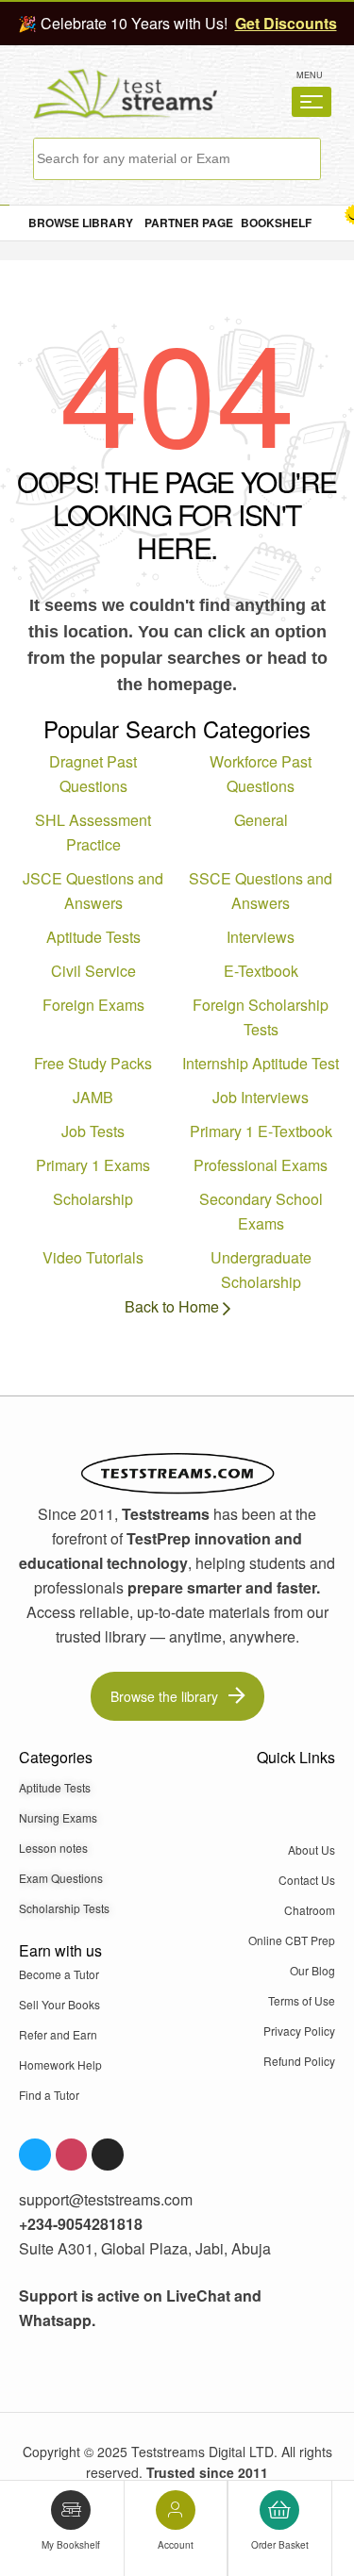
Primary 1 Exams (93, 1165)
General (261, 820)
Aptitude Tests (93, 937)
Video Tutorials (93, 1257)
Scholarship (93, 1199)
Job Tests (93, 1131)
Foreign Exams (93, 1005)
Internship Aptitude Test (261, 1063)
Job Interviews (261, 1097)
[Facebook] (35, 2155)
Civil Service (93, 971)
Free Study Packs (93, 1063)
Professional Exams (261, 1165)
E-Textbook (261, 971)
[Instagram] (72, 2155)
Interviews (261, 937)
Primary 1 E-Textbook (261, 1131)
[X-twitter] (108, 2155)
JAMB (93, 1097)
